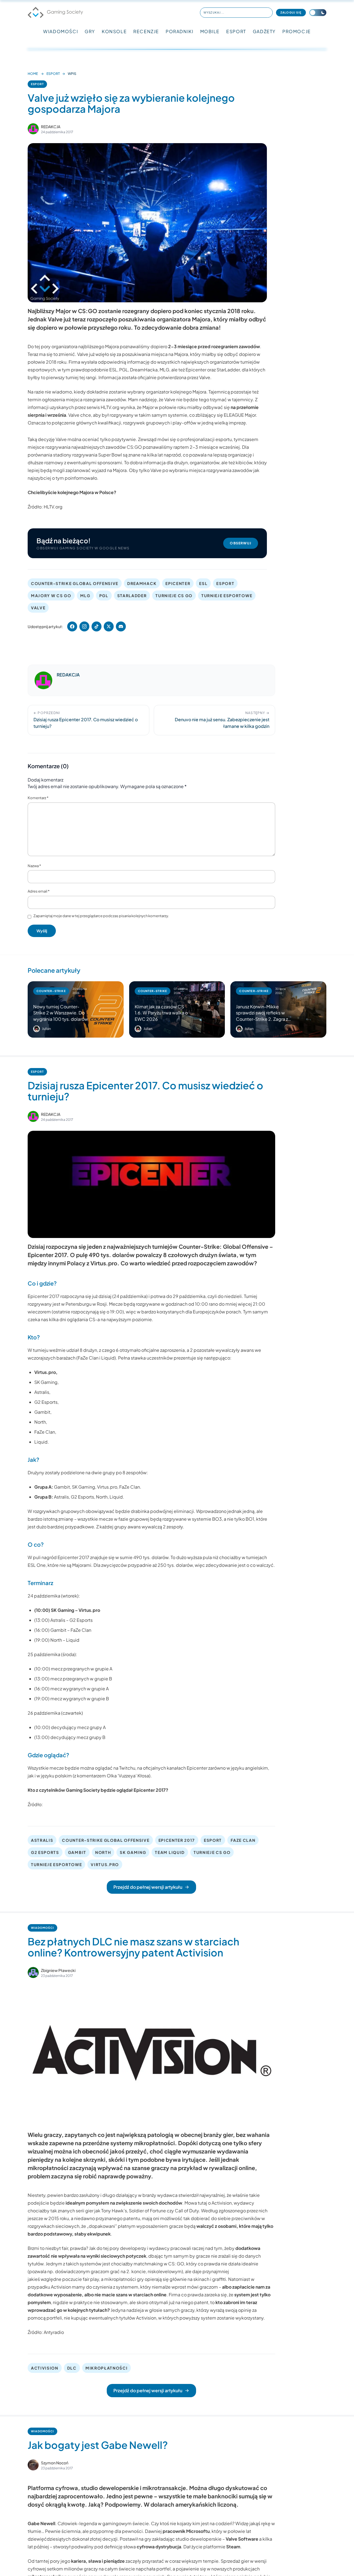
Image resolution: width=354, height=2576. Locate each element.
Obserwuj (241, 543)
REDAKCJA (51, 127)
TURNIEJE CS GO (174, 596)
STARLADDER (132, 596)
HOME (33, 74)
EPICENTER (178, 583)
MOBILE (210, 31)
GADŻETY (264, 31)
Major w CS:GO (76, 311)
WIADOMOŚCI (61, 31)
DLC (72, 2368)
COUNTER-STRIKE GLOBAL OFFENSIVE (75, 583)
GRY (90, 31)
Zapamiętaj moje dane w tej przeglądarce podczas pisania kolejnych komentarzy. (101, 916)
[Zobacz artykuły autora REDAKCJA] (33, 129)
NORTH (103, 1852)
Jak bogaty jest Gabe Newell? (98, 2445)
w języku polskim (54, 1776)
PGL (104, 596)
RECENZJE (146, 31)
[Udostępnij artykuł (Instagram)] (84, 626)
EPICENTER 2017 (177, 1840)
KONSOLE (114, 31)
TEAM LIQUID (170, 1852)
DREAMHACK (142, 583)
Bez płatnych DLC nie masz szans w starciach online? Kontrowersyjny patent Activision (133, 1947)
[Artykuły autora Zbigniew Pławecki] (33, 1972)
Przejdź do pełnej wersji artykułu (148, 1887)
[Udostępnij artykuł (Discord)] (121, 626)
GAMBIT (77, 1852)
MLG (85, 596)
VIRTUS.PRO (105, 1864)
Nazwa (34, 866)
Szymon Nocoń (55, 2463)
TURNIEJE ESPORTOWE (227, 596)
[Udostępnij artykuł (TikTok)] (97, 626)
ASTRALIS (42, 1840)
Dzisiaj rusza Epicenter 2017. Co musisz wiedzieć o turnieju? (145, 1091)
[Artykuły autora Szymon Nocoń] (33, 2465)
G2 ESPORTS (45, 1852)
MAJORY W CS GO (51, 596)
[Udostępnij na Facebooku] (72, 626)
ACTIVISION (45, 2368)
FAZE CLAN (243, 1840)
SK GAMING (133, 1852)
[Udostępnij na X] (109, 626)
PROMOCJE (297, 31)
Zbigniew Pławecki (58, 1970)
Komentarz (38, 798)
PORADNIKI (179, 31)
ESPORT (236, 31)
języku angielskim (249, 1768)
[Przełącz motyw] (318, 13)
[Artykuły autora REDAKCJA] (43, 680)
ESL (203, 583)
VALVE (38, 608)
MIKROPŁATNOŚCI (107, 2368)
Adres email (39, 891)
